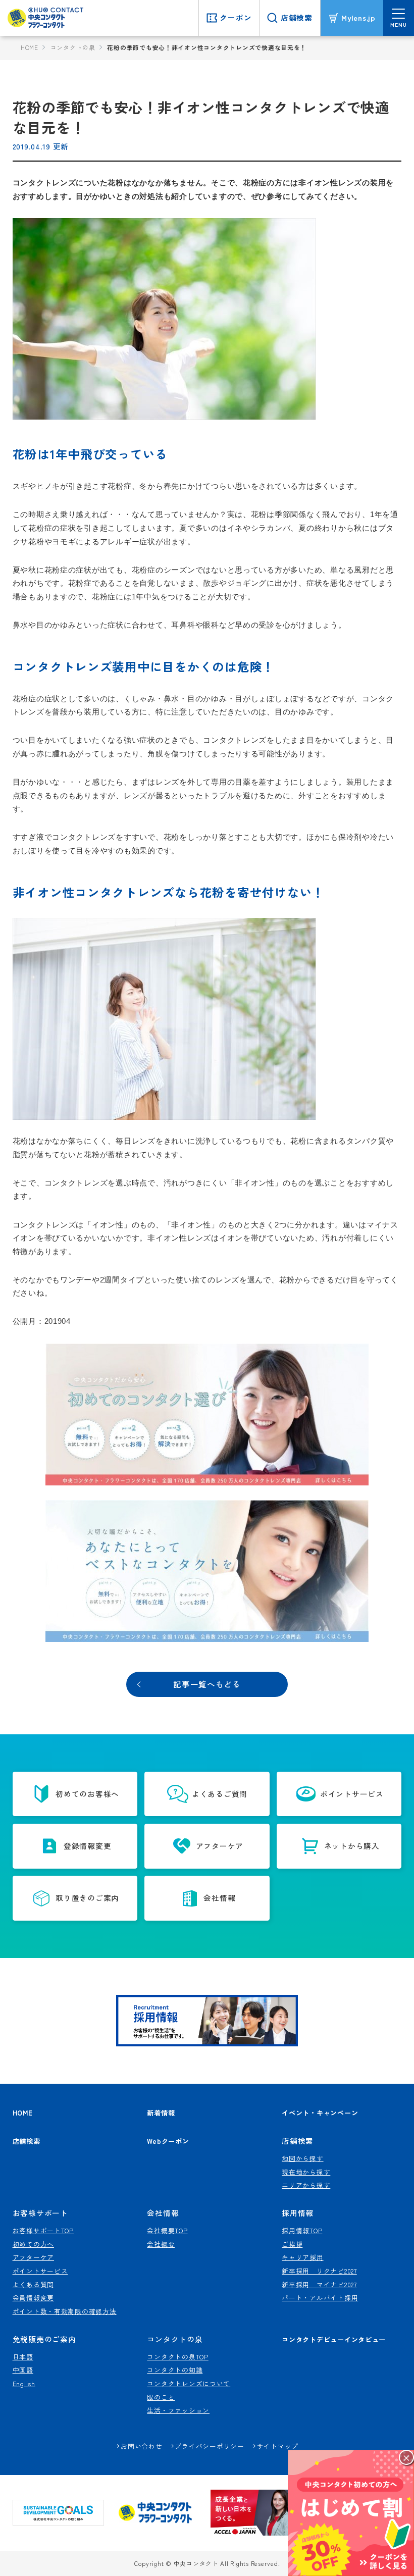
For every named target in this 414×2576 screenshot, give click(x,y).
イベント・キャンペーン (320, 2113)
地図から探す (302, 2158)
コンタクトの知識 (175, 2370)
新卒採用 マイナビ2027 (319, 2284)
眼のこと (161, 2397)
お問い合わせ (141, 2446)
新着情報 (161, 2113)
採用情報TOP (302, 2230)
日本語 (23, 2357)
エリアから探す (306, 2185)
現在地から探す (306, 2172)
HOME (30, 47)
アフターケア (33, 2257)
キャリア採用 (302, 2257)
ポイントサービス (40, 2271)
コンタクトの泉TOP (177, 2357)
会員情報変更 (33, 2298)
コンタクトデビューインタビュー (334, 2339)
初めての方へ (33, 2244)
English (24, 2383)
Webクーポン (168, 2141)
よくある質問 (33, 2284)
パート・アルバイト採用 (320, 2298)
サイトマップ (278, 2446)
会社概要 (161, 2244)
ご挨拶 (292, 2244)
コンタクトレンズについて (189, 2383)
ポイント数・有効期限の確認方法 (65, 2311)
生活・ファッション (178, 2410)
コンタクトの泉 (73, 47)
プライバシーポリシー (209, 2446)
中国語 (23, 2370)
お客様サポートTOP (43, 2230)
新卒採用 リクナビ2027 (319, 2271)
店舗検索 (27, 2141)
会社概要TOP (167, 2230)
